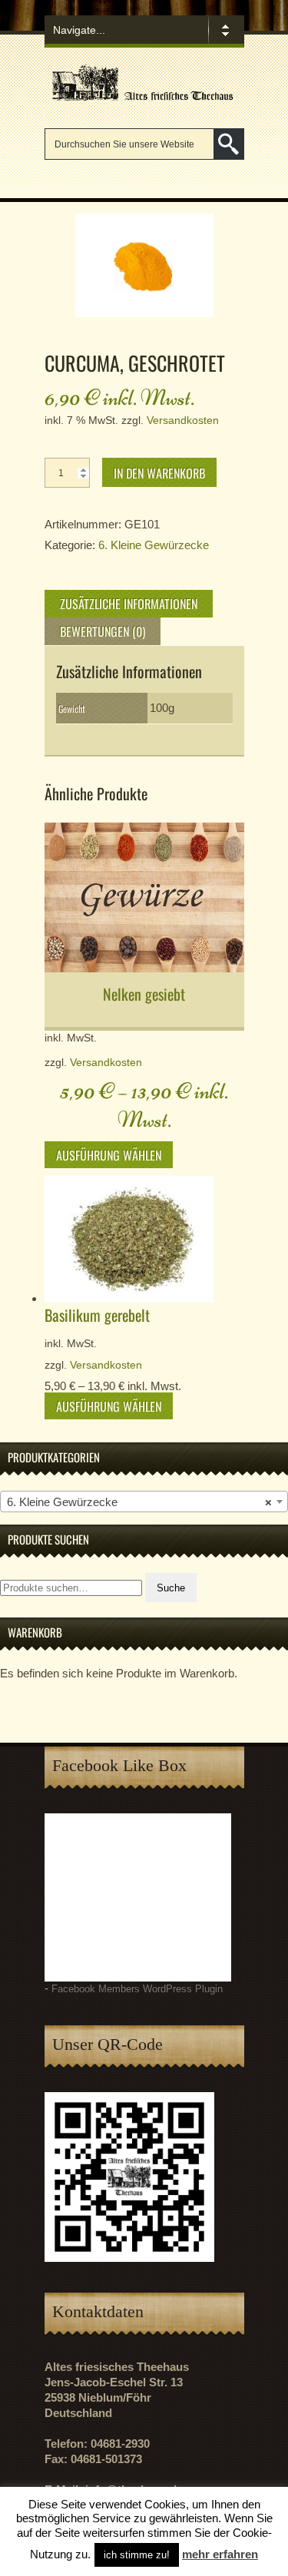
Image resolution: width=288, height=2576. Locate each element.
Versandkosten (183, 421)
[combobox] (144, 1502)
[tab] (129, 604)
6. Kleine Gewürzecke (154, 545)
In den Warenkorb (159, 473)
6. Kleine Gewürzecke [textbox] (139, 1502)
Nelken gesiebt (144, 994)
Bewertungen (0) (103, 631)
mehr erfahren (220, 2554)
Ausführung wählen (109, 1155)
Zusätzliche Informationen (129, 604)
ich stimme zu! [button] (137, 2555)
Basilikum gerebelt (97, 1315)
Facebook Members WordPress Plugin (137, 1989)
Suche (171, 1588)
